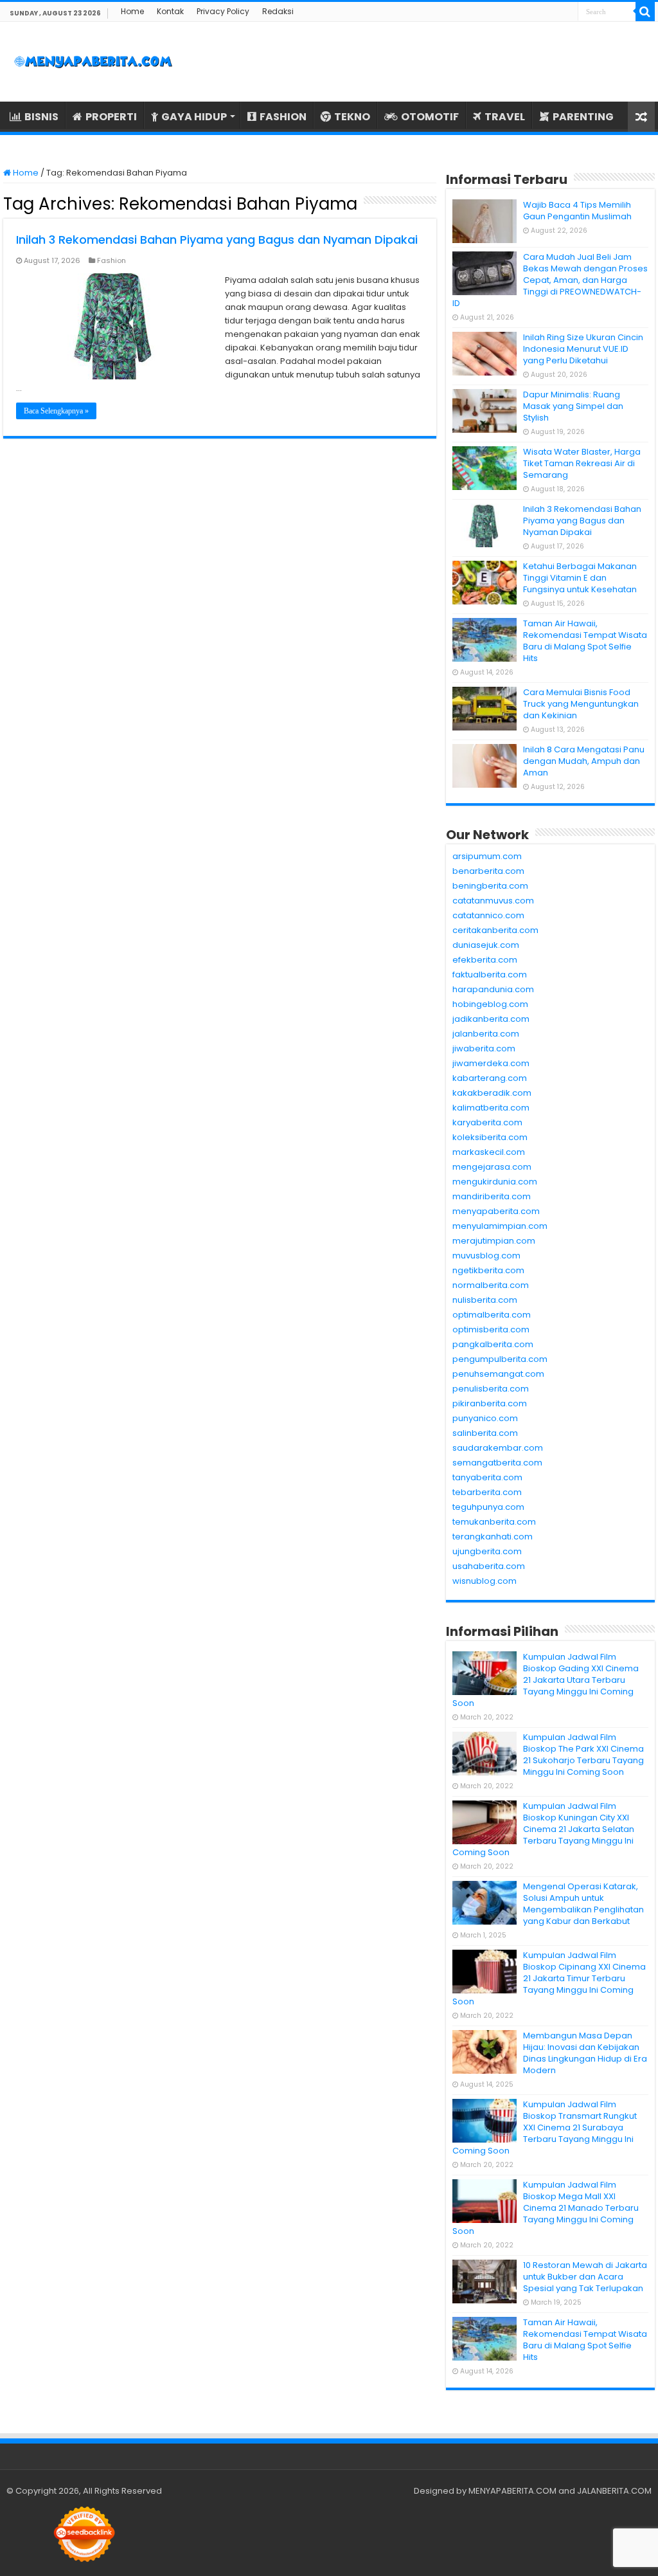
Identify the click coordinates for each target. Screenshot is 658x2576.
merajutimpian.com (494, 1241)
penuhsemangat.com (498, 1374)
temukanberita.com (494, 1522)
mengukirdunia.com (495, 1182)
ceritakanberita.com (495, 930)
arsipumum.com (487, 856)
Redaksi (278, 11)
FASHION (283, 117)
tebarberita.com (487, 1492)
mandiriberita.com (492, 1196)
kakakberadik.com (492, 1093)
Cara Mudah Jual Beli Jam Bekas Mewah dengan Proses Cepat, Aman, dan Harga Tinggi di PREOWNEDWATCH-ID (550, 280)
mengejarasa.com (492, 1167)
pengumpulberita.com (500, 1359)
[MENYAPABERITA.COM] (93, 62)
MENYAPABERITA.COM (512, 2491)
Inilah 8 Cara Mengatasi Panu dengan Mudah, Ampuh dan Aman (584, 761)
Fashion (111, 260)
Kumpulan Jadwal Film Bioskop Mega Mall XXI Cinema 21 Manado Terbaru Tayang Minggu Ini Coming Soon (546, 2208)
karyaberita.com (487, 1122)
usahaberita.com (489, 1566)
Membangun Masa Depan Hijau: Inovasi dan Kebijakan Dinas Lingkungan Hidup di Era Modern (585, 2053)
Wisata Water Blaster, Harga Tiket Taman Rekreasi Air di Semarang (582, 463)
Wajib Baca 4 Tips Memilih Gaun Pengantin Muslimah (577, 211)
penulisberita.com (491, 1389)
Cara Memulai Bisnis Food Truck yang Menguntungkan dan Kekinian (581, 704)
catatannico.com (488, 915)
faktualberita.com (490, 975)
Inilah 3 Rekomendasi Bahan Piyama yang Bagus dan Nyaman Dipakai (217, 240)
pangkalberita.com (493, 1344)
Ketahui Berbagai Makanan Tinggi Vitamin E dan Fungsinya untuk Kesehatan (580, 578)
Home (132, 11)
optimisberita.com (491, 1329)
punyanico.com (485, 1418)
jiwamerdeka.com (491, 1063)
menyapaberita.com (496, 1211)
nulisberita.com (485, 1300)
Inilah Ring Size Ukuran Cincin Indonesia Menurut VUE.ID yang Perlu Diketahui (583, 349)
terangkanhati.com (493, 1537)
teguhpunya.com (488, 1507)
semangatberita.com (497, 1463)
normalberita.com (491, 1285)
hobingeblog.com (490, 1004)
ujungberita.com (487, 1551)
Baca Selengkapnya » (56, 411)
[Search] (645, 12)
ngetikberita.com (488, 1270)
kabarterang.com (490, 1078)
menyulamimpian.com (500, 1226)
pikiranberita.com (490, 1403)
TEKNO (352, 117)
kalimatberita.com (491, 1108)
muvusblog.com (486, 1256)
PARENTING (583, 117)
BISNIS (41, 117)
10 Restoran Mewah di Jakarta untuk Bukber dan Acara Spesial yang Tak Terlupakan (585, 2277)
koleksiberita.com (490, 1137)
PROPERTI (111, 117)
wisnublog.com (485, 1581)
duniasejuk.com (486, 945)
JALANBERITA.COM (614, 2491)
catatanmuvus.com (493, 901)
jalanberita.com (486, 1034)
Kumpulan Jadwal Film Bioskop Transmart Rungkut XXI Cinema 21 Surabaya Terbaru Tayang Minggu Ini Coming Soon (545, 2127)
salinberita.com (485, 1433)
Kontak (170, 11)
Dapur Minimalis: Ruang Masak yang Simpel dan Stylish (573, 406)
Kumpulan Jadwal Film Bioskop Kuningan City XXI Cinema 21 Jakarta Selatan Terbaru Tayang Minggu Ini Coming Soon (543, 1829)
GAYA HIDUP (194, 117)
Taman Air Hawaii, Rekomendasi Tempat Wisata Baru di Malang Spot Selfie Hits (585, 641)
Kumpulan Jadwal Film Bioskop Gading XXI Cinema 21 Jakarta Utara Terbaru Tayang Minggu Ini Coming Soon (546, 1680)
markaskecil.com (489, 1152)
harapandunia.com (493, 989)
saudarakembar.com (498, 1448)
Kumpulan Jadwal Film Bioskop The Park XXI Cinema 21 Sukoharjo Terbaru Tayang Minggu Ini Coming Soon (583, 1755)
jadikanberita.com (491, 1019)
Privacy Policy (223, 11)
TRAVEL (505, 117)
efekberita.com (485, 960)
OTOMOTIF (430, 117)
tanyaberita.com (487, 1477)
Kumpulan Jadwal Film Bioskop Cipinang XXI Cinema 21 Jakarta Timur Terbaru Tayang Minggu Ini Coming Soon (549, 1978)
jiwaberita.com (484, 1048)
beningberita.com (490, 886)
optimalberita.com (492, 1315)
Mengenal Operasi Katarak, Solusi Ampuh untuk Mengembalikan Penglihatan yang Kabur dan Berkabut (583, 1904)
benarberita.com (488, 871)
